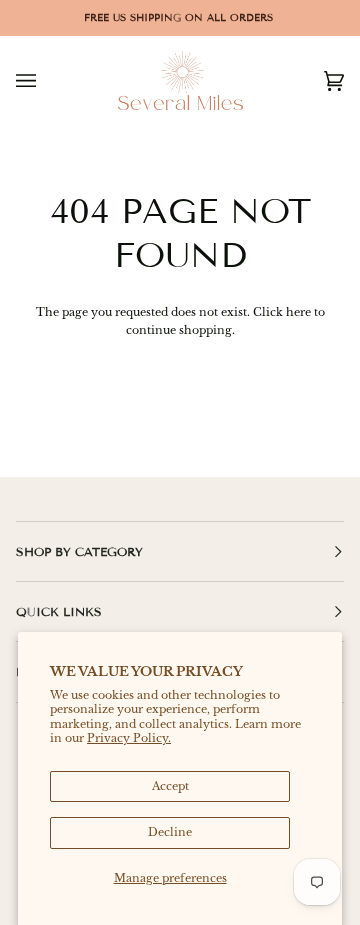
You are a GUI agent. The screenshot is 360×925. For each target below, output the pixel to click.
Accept (170, 786)
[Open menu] (46, 80)
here (298, 312)
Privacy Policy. (129, 738)
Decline (170, 832)
